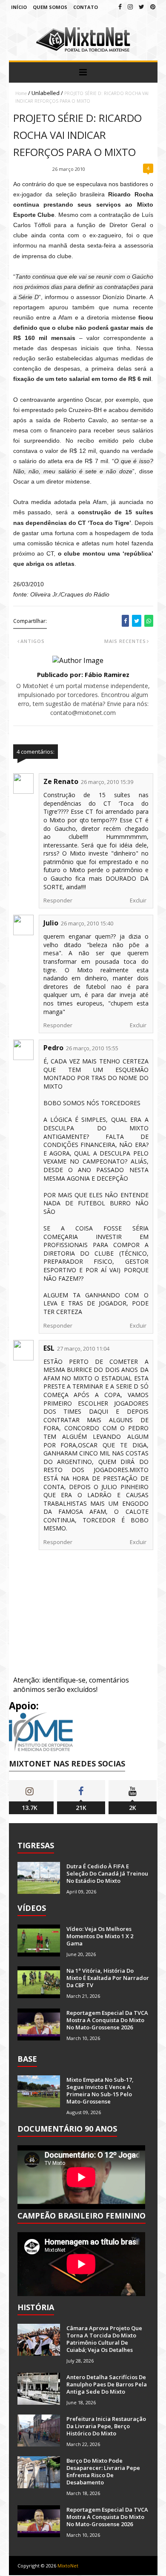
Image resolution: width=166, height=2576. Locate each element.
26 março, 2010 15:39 (107, 782)
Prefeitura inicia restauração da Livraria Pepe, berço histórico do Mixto (106, 2426)
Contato (86, 7)
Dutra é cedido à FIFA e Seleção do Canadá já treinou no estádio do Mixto (107, 1873)
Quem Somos (50, 7)
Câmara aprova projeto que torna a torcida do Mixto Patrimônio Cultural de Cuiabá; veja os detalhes (104, 2339)
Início (19, 7)
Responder (58, 900)
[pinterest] (153, 7)
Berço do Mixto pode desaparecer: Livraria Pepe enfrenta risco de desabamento (103, 2471)
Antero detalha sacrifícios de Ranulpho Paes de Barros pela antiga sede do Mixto (107, 2384)
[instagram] (130, 7)
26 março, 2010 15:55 (92, 1048)
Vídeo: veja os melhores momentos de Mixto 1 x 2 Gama (100, 1936)
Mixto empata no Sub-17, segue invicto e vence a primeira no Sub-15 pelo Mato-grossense (100, 2090)
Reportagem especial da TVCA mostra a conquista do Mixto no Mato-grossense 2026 (107, 2020)
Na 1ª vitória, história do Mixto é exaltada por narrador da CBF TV (108, 1978)
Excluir (138, 900)
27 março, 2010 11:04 (83, 1349)
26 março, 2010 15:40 (87, 923)
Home (21, 93)
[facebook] (120, 7)
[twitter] (142, 7)
